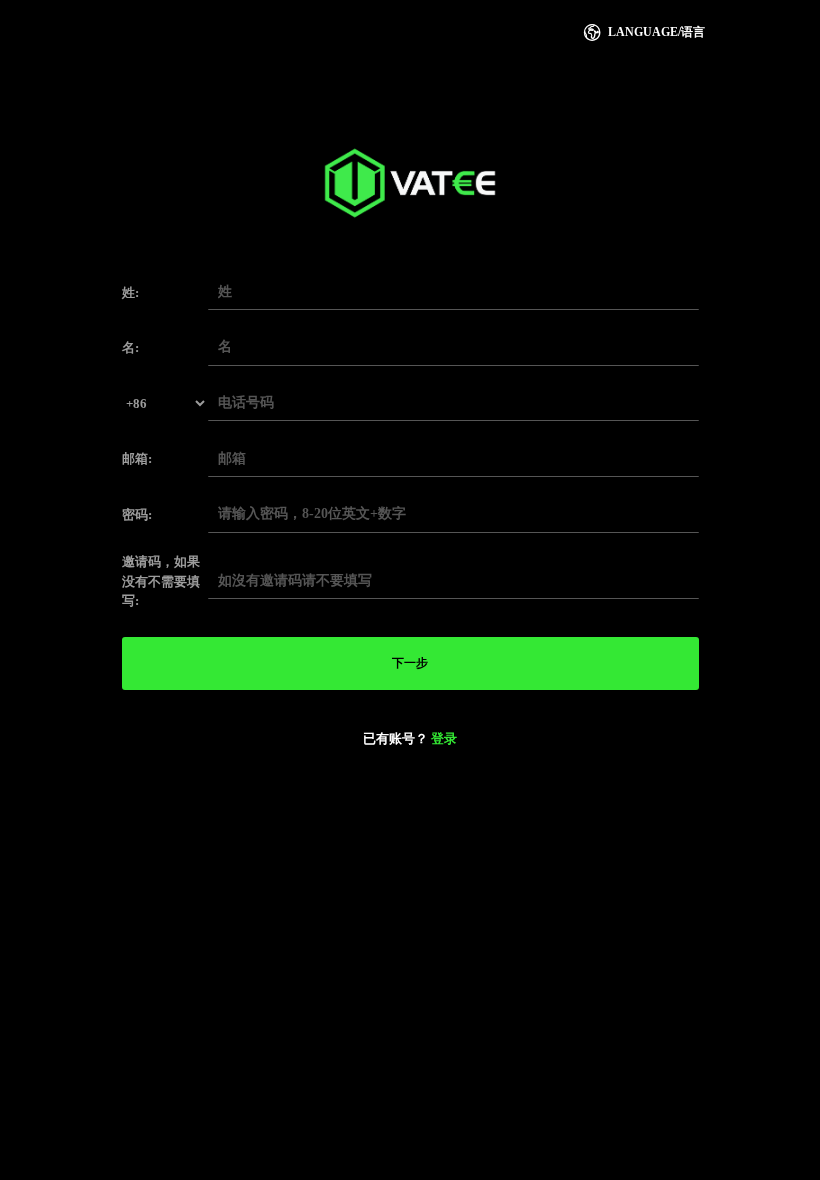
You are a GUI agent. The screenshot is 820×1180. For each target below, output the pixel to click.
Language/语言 (643, 32)
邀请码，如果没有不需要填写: (161, 581)
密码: (137, 514)
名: (130, 347)
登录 (444, 738)
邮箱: (137, 458)
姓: (130, 292)
